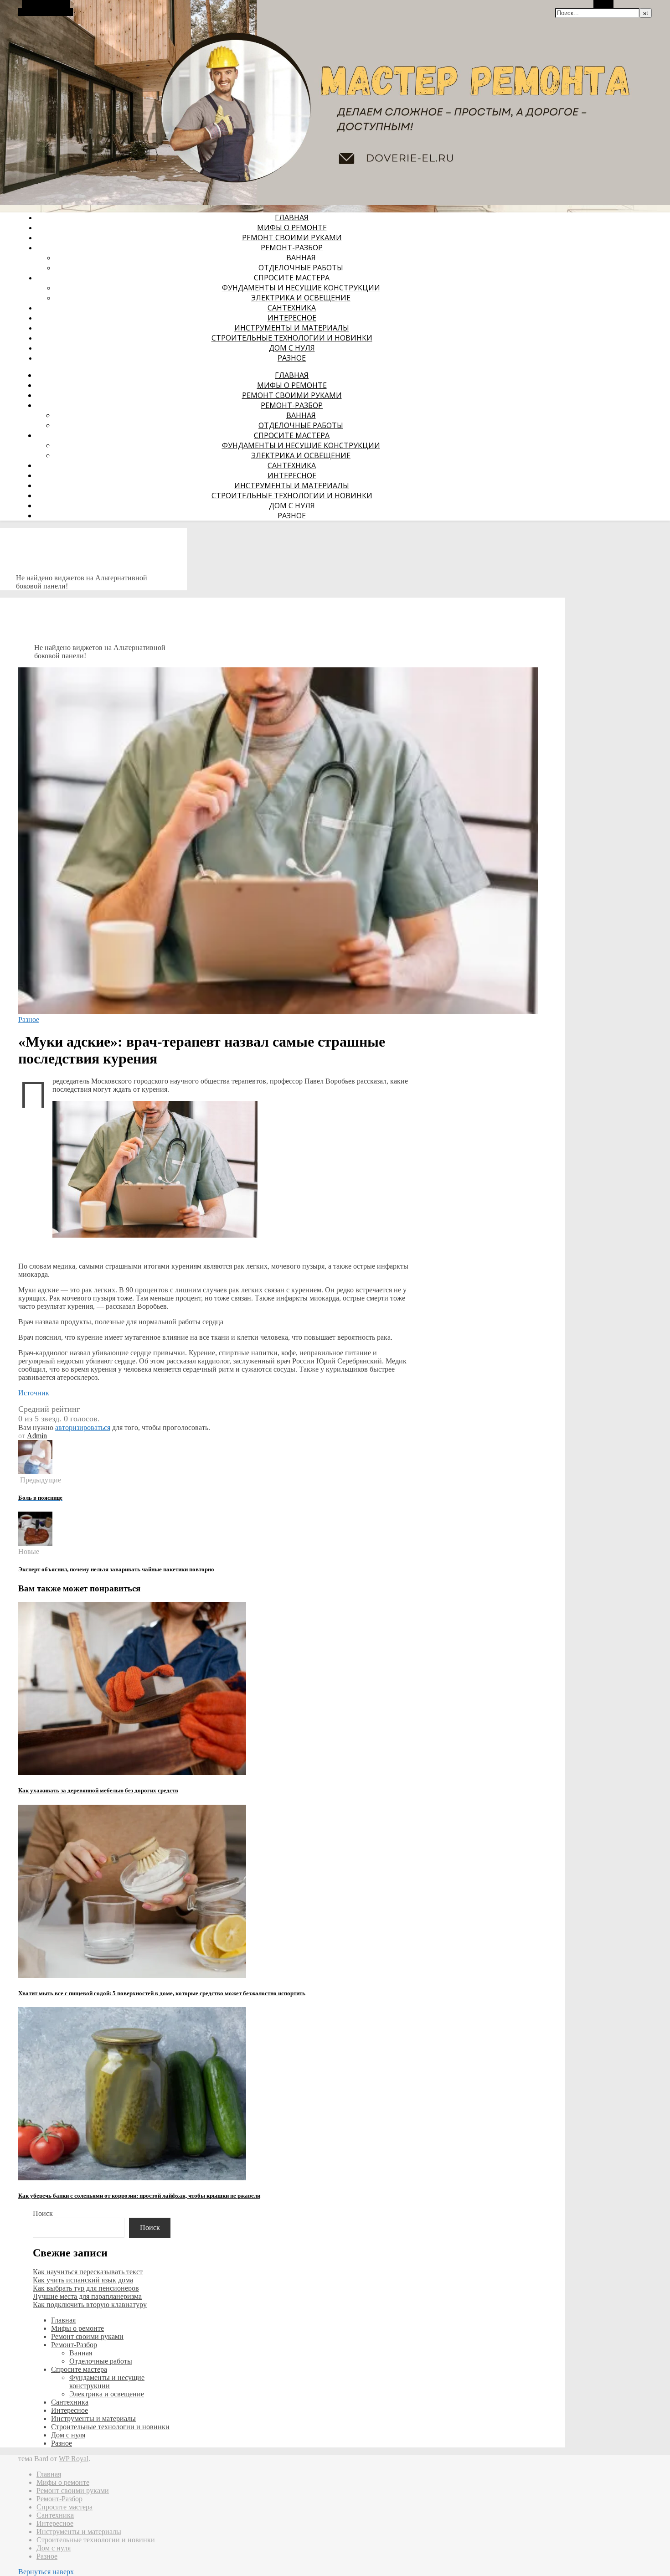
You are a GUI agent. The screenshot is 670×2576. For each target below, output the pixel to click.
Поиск (43, 2213)
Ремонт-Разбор (292, 248)
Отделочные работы (301, 268)
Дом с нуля (292, 348)
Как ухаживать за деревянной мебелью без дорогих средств (98, 1790)
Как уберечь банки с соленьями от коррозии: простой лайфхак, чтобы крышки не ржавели (139, 2196)
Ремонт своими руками (292, 237)
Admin (37, 1436)
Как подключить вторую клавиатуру (90, 2305)
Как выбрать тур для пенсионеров (86, 2288)
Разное (292, 358)
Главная (292, 217)
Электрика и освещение (301, 298)
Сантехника (292, 308)
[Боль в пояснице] (35, 1472)
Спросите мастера (292, 278)
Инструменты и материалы (292, 328)
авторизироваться (83, 1427)
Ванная (301, 258)
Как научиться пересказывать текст (88, 2272)
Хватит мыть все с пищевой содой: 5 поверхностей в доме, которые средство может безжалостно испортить (162, 1993)
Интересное (292, 318)
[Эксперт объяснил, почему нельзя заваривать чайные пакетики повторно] (35, 1543)
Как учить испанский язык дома (83, 2280)
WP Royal (74, 2459)
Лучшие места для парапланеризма (87, 2296)
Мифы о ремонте (292, 227)
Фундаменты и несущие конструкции (301, 288)
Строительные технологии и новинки (292, 338)
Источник (34, 1393)
